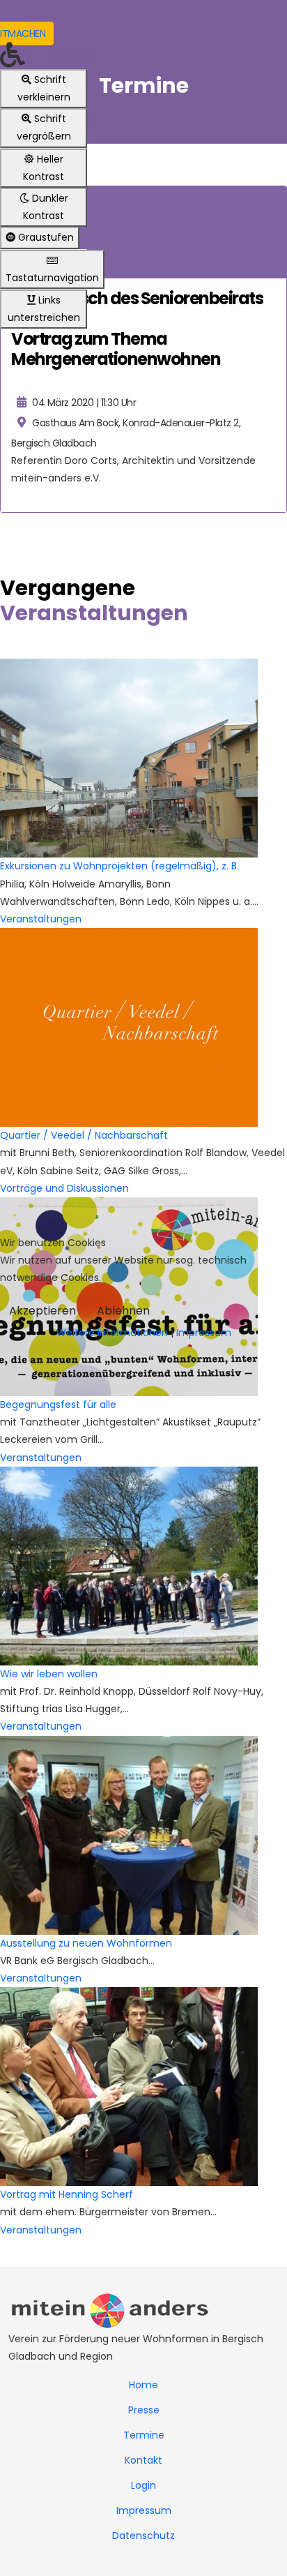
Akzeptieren (42, 1311)
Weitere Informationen (112, 1333)
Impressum (204, 1333)
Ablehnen (123, 1311)
